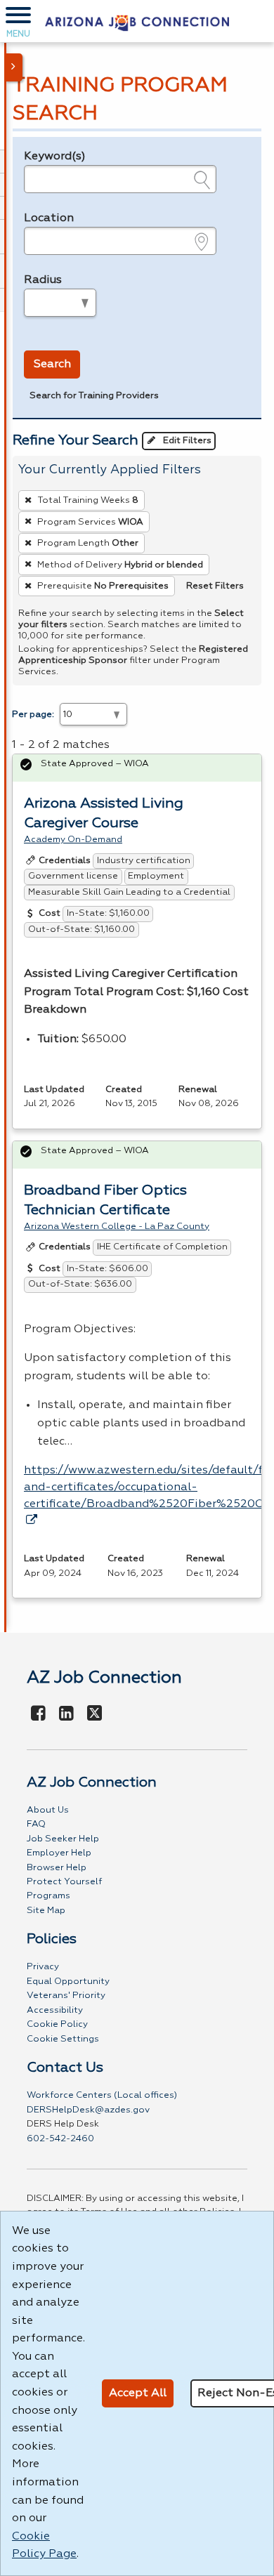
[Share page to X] (94, 1714)
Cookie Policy (57, 2024)
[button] (18, 21)
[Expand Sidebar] (14, 67)
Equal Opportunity (68, 1982)
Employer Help (59, 1853)
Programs (48, 1896)
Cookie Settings (63, 2039)
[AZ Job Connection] (137, 21)
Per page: (33, 715)
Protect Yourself (64, 1882)
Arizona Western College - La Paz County (117, 1227)
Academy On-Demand (73, 840)
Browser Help (57, 1868)
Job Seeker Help (63, 1839)
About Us (48, 1810)
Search (52, 364)
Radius (43, 280)
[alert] (137, 768)
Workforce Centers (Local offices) (102, 2095)
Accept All (138, 2393)
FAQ (36, 1824)
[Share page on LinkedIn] (66, 1714)
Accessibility (55, 2010)
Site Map (46, 1911)
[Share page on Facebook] (39, 1714)
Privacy (43, 1967)
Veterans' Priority (66, 1996)
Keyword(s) (55, 157)
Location (49, 218)
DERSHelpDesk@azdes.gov (88, 2110)
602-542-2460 (60, 2139)
